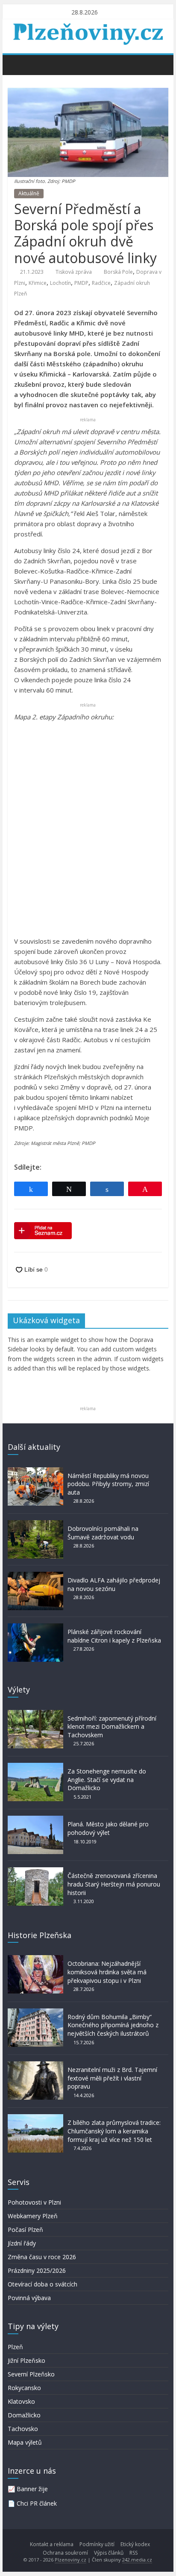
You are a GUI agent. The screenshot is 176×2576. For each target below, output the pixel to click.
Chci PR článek (37, 2503)
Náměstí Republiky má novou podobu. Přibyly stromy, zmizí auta (108, 1484)
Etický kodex (135, 2544)
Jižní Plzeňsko (26, 2360)
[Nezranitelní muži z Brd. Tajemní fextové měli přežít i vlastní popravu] (35, 2065)
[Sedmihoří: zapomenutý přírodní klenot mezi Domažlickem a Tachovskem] (35, 1714)
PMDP (81, 283)
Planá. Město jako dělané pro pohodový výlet (108, 1828)
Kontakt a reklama (52, 2544)
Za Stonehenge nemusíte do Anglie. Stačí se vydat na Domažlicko (107, 1779)
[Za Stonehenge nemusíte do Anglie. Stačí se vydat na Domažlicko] (35, 1767)
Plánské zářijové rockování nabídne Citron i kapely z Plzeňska (114, 1636)
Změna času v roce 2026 (42, 2257)
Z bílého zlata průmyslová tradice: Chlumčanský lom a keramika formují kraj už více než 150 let (114, 2131)
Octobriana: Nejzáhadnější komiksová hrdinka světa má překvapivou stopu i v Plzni (107, 1972)
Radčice (101, 283)
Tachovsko (23, 2429)
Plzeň (15, 2347)
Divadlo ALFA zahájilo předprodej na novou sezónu (114, 1584)
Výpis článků (109, 2553)
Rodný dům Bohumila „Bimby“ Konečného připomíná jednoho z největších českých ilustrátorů (113, 2025)
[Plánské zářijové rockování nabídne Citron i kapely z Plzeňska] (35, 1627)
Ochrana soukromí (65, 2553)
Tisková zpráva (74, 272)
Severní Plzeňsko (31, 2374)
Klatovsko (21, 2401)
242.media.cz (137, 2560)
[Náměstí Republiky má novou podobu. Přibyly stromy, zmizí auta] (35, 1471)
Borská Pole (118, 272)
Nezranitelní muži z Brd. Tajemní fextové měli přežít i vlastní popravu (112, 2078)
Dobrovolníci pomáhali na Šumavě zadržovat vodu (103, 1533)
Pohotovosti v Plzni (34, 2202)
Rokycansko (24, 2388)
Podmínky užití (97, 2544)
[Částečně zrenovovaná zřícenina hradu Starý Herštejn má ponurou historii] (35, 1871)
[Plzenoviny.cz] (16, 64)
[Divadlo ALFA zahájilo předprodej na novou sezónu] (35, 1576)
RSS (133, 2553)
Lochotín (60, 283)
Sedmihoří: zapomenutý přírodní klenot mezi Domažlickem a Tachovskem (112, 1727)
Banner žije (32, 2489)
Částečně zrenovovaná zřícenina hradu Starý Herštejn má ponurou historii (114, 1884)
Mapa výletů (25, 2442)
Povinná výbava (29, 2298)
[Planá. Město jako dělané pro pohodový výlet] (35, 1820)
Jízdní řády (22, 2243)
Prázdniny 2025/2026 (37, 2270)
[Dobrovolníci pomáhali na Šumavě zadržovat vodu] (35, 1524)
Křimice (38, 283)
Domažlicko (24, 2415)
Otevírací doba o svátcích (43, 2284)
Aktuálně (29, 193)
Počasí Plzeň (25, 2230)
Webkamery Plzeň (33, 2216)
